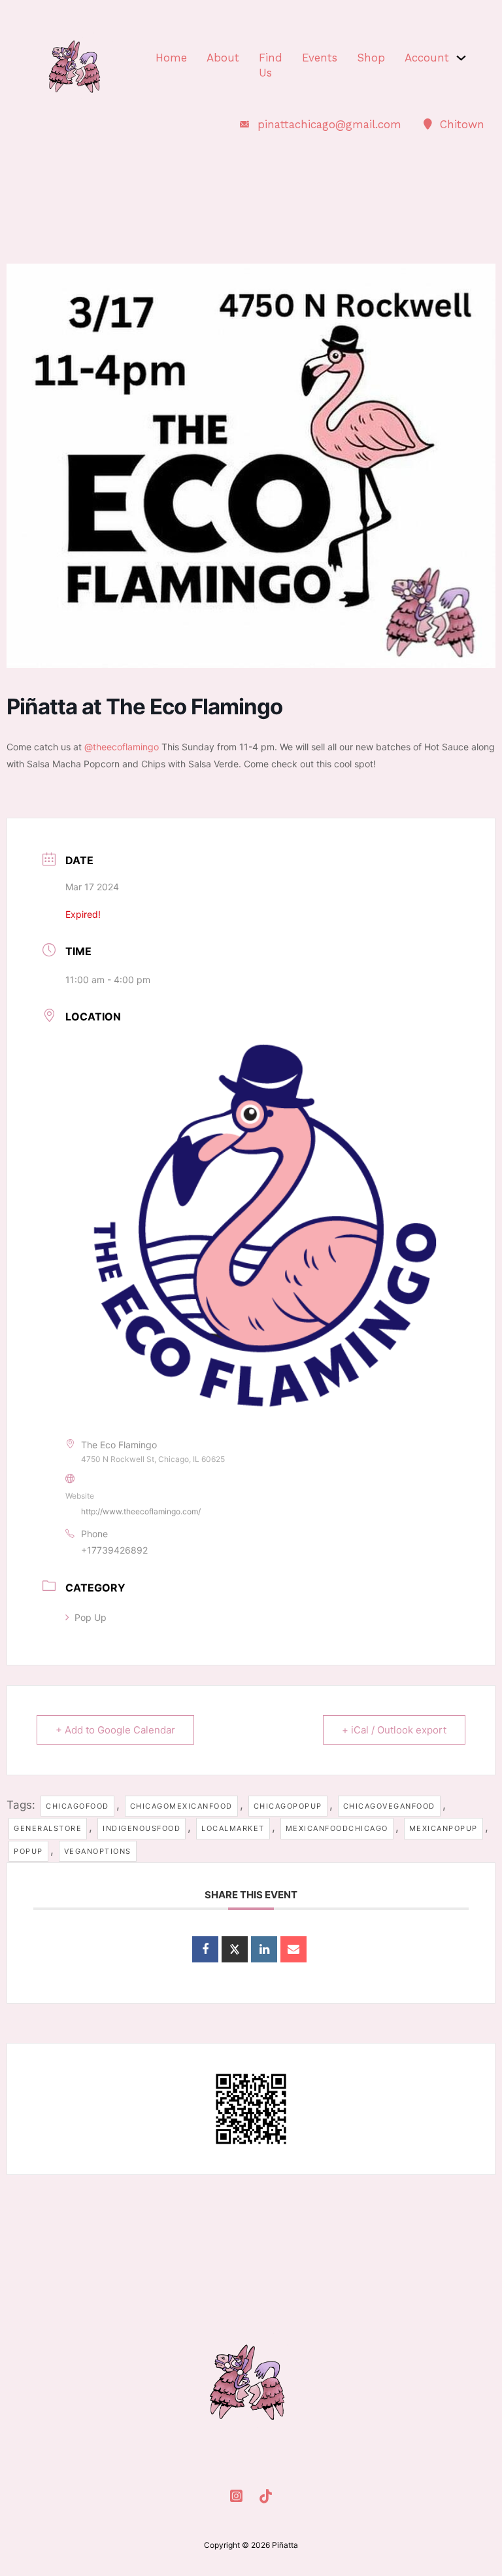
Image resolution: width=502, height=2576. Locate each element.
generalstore (48, 1828)
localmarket (233, 1828)
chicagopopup (288, 1806)
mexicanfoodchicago (337, 1828)
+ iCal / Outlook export (394, 1730)
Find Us (271, 65)
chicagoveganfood (389, 1806)
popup (28, 1851)
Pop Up (91, 1617)
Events (320, 58)
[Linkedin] (264, 1949)
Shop (371, 58)
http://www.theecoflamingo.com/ (141, 1511)
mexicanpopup (443, 1828)
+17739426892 (114, 1550)
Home (171, 58)
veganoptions (98, 1851)
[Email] (293, 1949)
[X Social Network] (235, 1949)
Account (427, 58)
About (223, 58)
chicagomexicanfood (181, 1806)
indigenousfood (142, 1828)
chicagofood (77, 1806)
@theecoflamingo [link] (122, 747)
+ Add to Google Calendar (115, 1730)
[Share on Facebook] (205, 1949)
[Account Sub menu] (461, 58)
